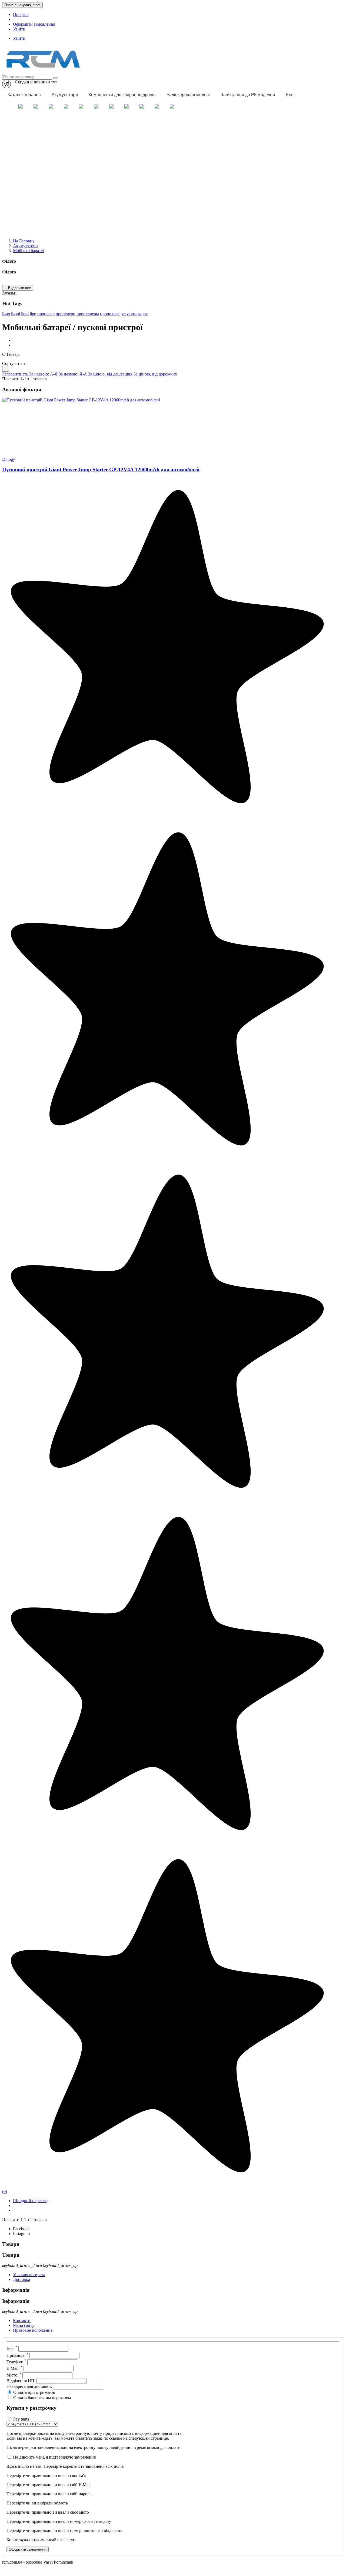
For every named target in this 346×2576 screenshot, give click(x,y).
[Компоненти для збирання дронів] (172, 107)
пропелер (46, 314)
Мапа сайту (24, 2325)
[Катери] (96, 107)
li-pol (16, 314)
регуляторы (131, 314)
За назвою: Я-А (73, 374)
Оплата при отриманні (34, 2392)
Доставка (21, 2279)
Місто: (14, 2375)
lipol (25, 314)
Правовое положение (33, 2330)
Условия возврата (29, 2275)
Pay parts (21, 2419)
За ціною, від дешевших (110, 374)
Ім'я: (12, 2349)
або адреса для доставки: (29, 2386)
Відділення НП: (21, 2381)
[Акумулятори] (142, 107)
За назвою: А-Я (43, 374)
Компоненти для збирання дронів (122, 95)
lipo (33, 314)
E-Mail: (14, 2368)
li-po (6, 314)
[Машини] (21, 107)
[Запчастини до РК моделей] (127, 107)
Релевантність (15, 374)
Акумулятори (65, 95)
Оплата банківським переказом (42, 2398)
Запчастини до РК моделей (248, 95)
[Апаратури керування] (157, 107)
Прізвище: (17, 2355)
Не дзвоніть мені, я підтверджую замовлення (54, 2457)
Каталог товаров (24, 95)
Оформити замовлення (34, 24)
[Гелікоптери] (66, 107)
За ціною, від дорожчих (155, 374)
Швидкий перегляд (31, 2201)
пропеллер (110, 314)
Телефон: (16, 2362)
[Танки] (81, 107)
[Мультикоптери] (36, 107)
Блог (290, 95)
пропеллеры (88, 314)
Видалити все (18, 288)
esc (145, 314)
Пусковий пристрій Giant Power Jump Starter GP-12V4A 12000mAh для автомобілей (101, 470)
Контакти (22, 2321)
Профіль (21, 14)
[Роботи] (111, 107)
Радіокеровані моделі (188, 95)
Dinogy (9, 459)
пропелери (66, 314)
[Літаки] (51, 107)
